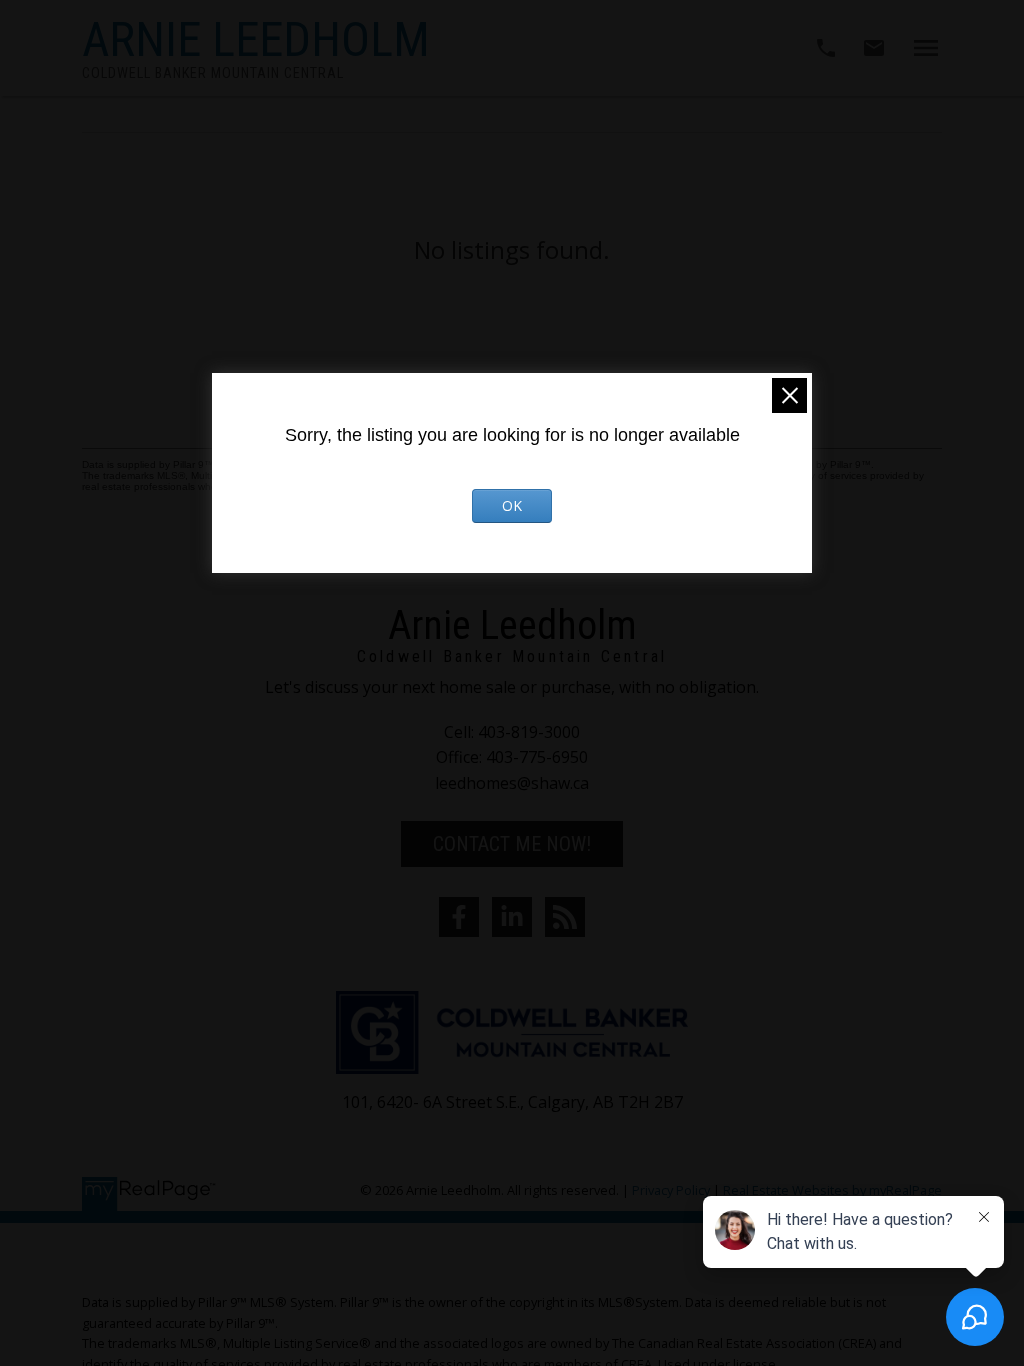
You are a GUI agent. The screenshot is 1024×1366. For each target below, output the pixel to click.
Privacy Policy (671, 1190)
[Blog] (565, 917)
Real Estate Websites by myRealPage (832, 1190)
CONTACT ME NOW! (512, 844)
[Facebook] (459, 917)
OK (512, 505)
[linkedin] (512, 917)
